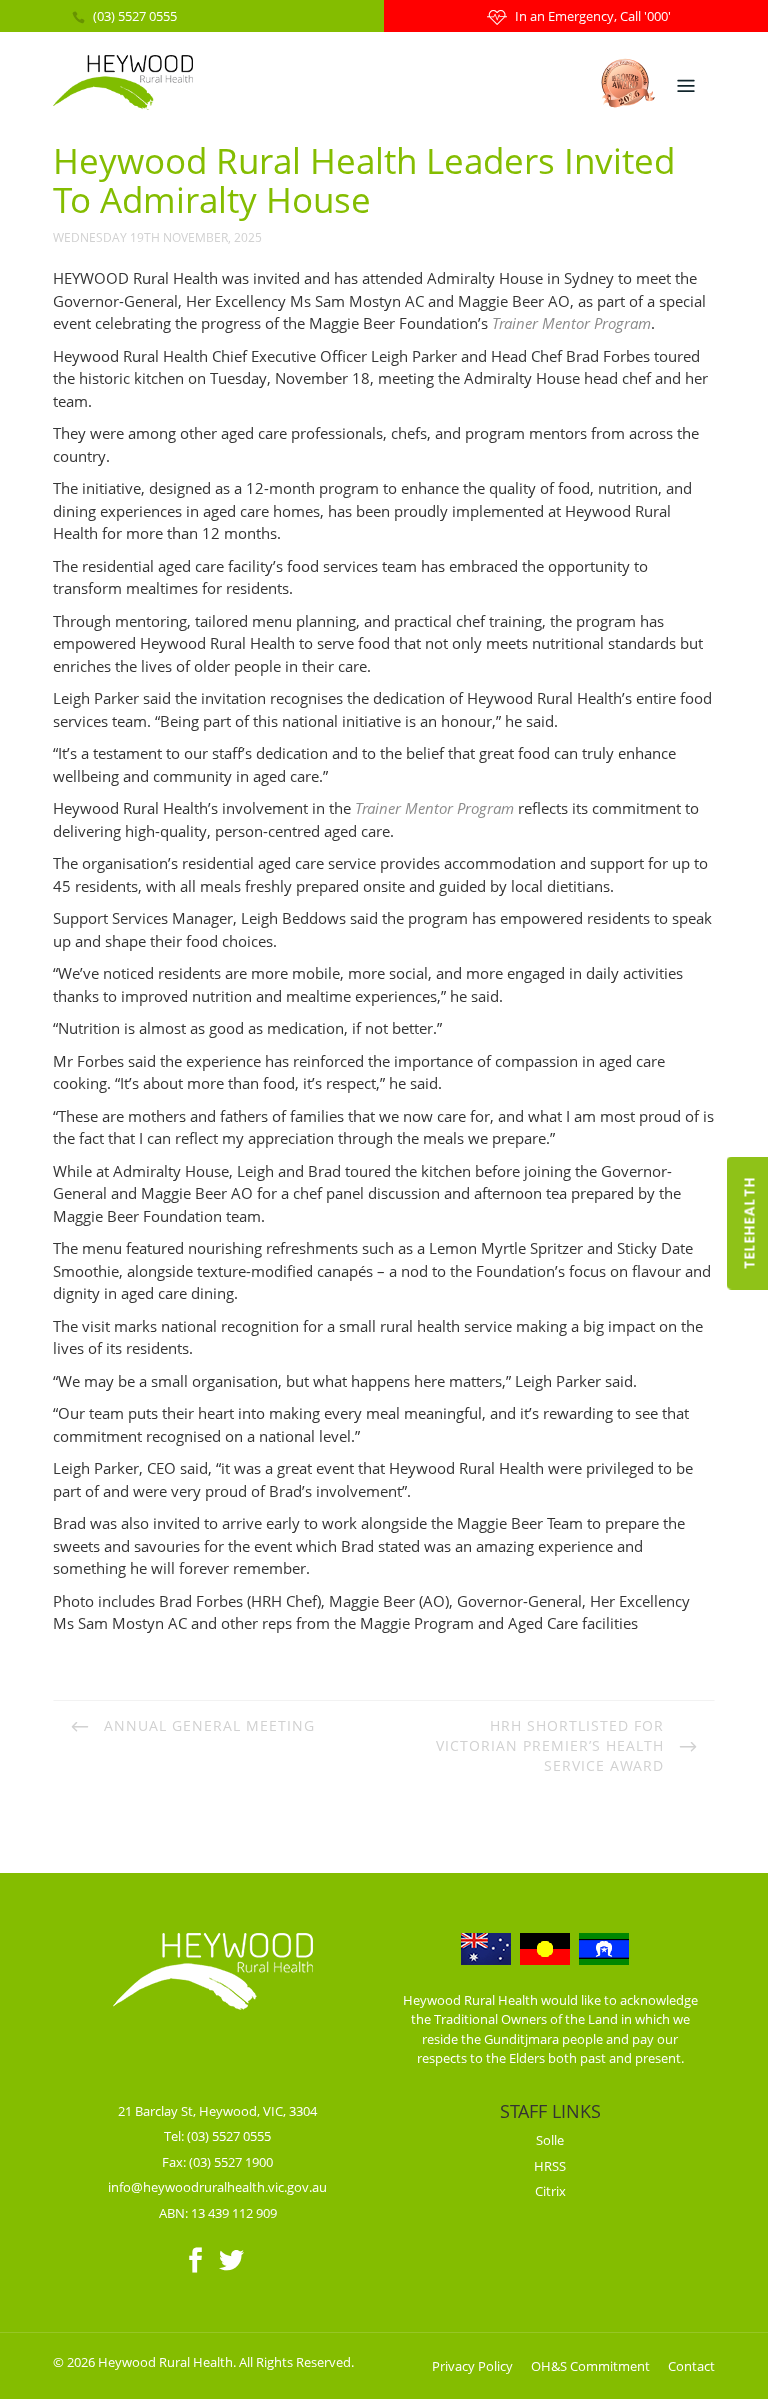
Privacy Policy (472, 2366)
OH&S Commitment (590, 2366)
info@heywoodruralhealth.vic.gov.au (217, 2187)
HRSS (550, 2166)
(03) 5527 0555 (135, 16)
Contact (691, 2366)
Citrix (550, 2191)
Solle (550, 2140)
